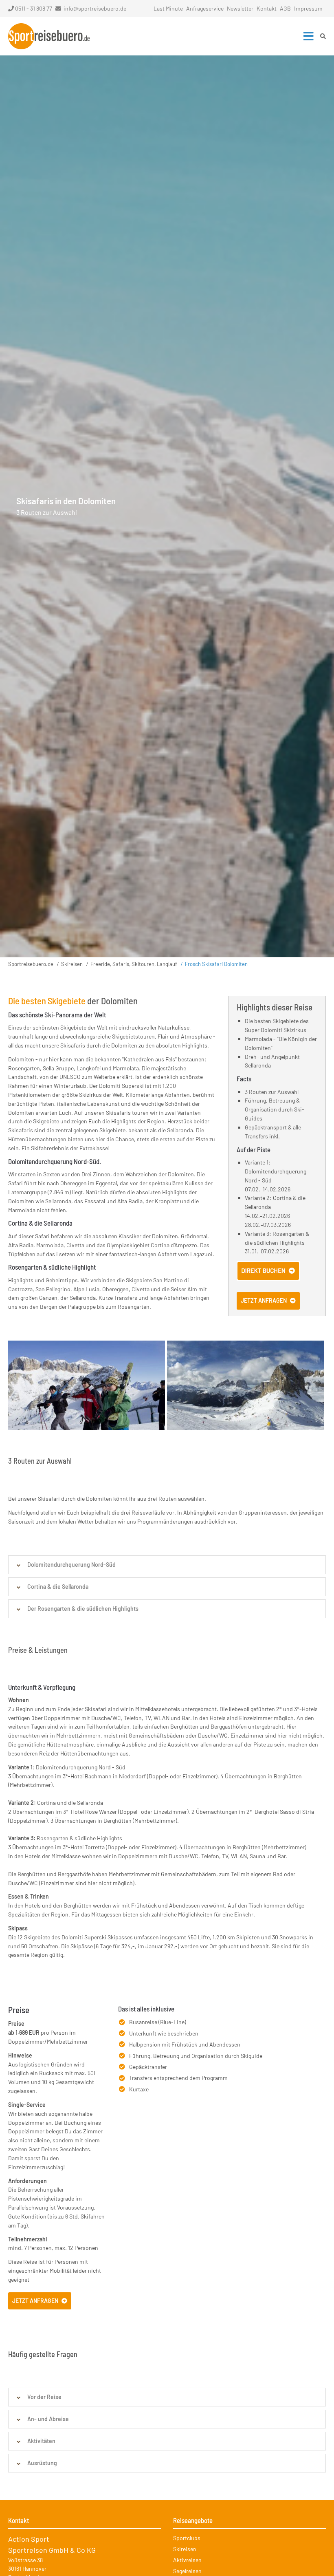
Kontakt (267, 8)
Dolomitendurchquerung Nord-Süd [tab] (71, 1565)
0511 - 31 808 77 (34, 8)
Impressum (308, 8)
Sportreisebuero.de (31, 964)
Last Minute (168, 8)
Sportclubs (187, 2538)
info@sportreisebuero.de (95, 8)
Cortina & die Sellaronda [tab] (58, 1587)
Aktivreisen (187, 2560)
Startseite (49, 36)
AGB (285, 8)
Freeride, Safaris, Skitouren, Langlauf (134, 964)
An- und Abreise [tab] (48, 2419)
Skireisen (72, 964)
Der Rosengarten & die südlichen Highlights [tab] (83, 1609)
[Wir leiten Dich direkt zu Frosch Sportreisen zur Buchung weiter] (268, 1278)
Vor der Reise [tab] (44, 2397)
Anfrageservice (205, 8)
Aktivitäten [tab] (41, 2441)
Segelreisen (187, 2571)
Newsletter (240, 8)
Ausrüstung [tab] (42, 2463)
